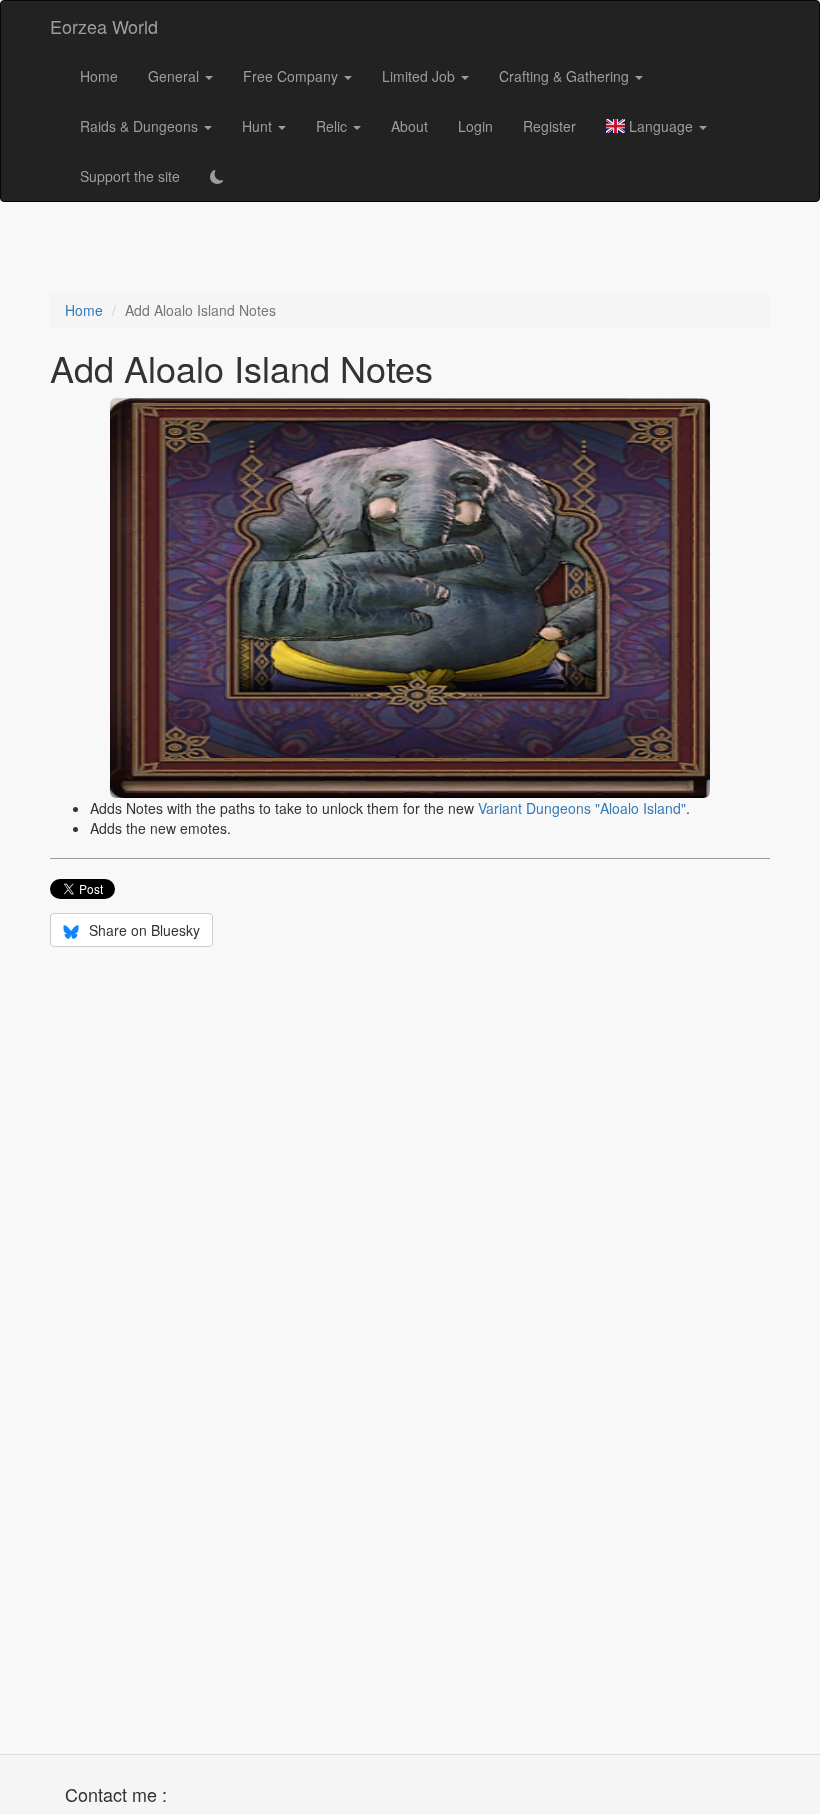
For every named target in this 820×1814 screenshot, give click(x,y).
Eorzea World (104, 26)
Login (475, 126)
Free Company (292, 76)
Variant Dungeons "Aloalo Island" (582, 808)
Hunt (259, 126)
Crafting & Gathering (566, 76)
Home (99, 76)
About (409, 126)
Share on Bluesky (142, 930)
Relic (333, 126)
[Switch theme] (217, 176)
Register (549, 126)
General (175, 76)
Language (661, 126)
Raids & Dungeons (141, 126)
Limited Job (420, 76)
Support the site (130, 176)
